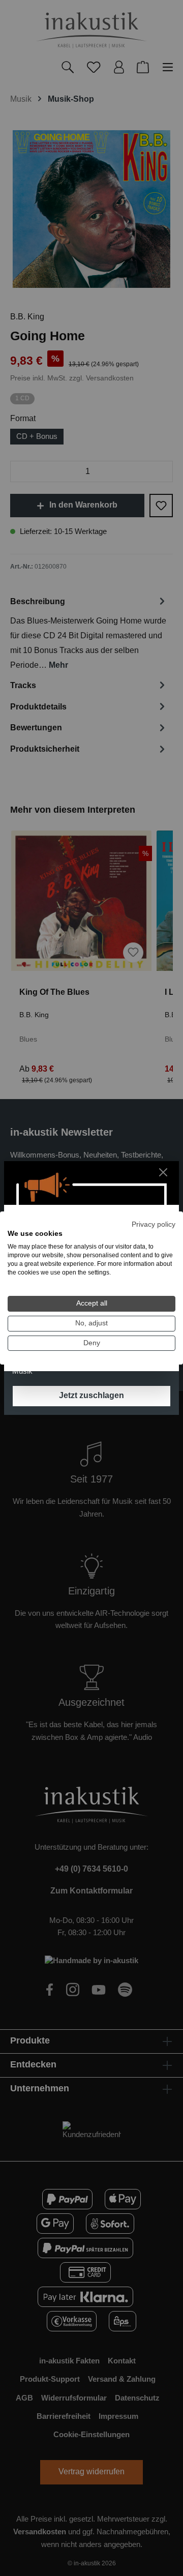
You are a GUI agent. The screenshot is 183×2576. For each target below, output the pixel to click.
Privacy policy (154, 1224)
